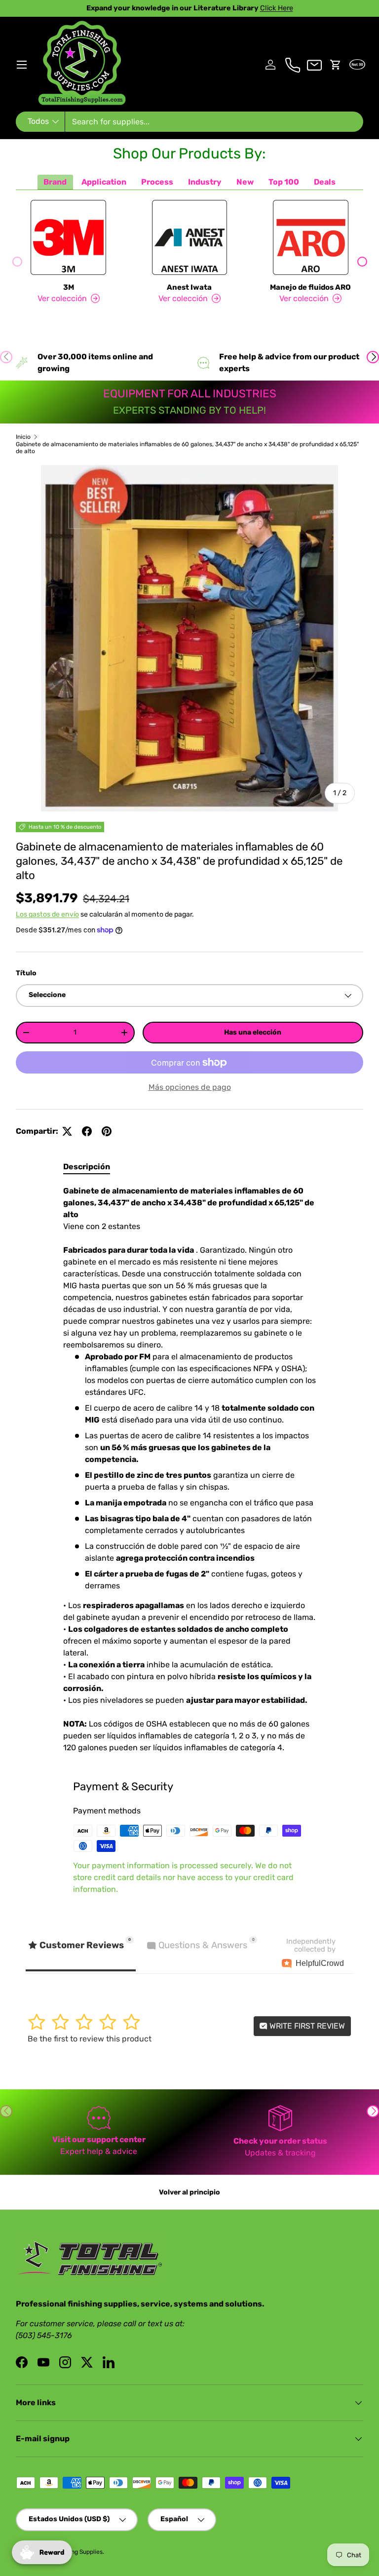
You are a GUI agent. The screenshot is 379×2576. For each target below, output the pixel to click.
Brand (55, 182)
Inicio (23, 437)
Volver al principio (189, 2192)
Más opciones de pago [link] (190, 1087)
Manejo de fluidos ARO (310, 287)
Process (157, 182)
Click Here (241, 8)
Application (104, 182)
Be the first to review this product (90, 2039)
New (245, 182)
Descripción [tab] (87, 1167)
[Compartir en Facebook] (87, 1131)
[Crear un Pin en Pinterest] (107, 1131)
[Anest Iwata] (189, 237)
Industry (205, 182)
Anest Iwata (189, 287)
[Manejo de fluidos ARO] (311, 237)
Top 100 (284, 182)
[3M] (68, 237)
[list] (189, 638)
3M (69, 287)
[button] (336, 65)
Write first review (306, 2026)
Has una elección (253, 1032)
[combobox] (189, 122)
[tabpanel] (189, 1469)
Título (26, 973)
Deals (325, 182)
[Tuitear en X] (67, 1131)
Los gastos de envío (47, 914)
